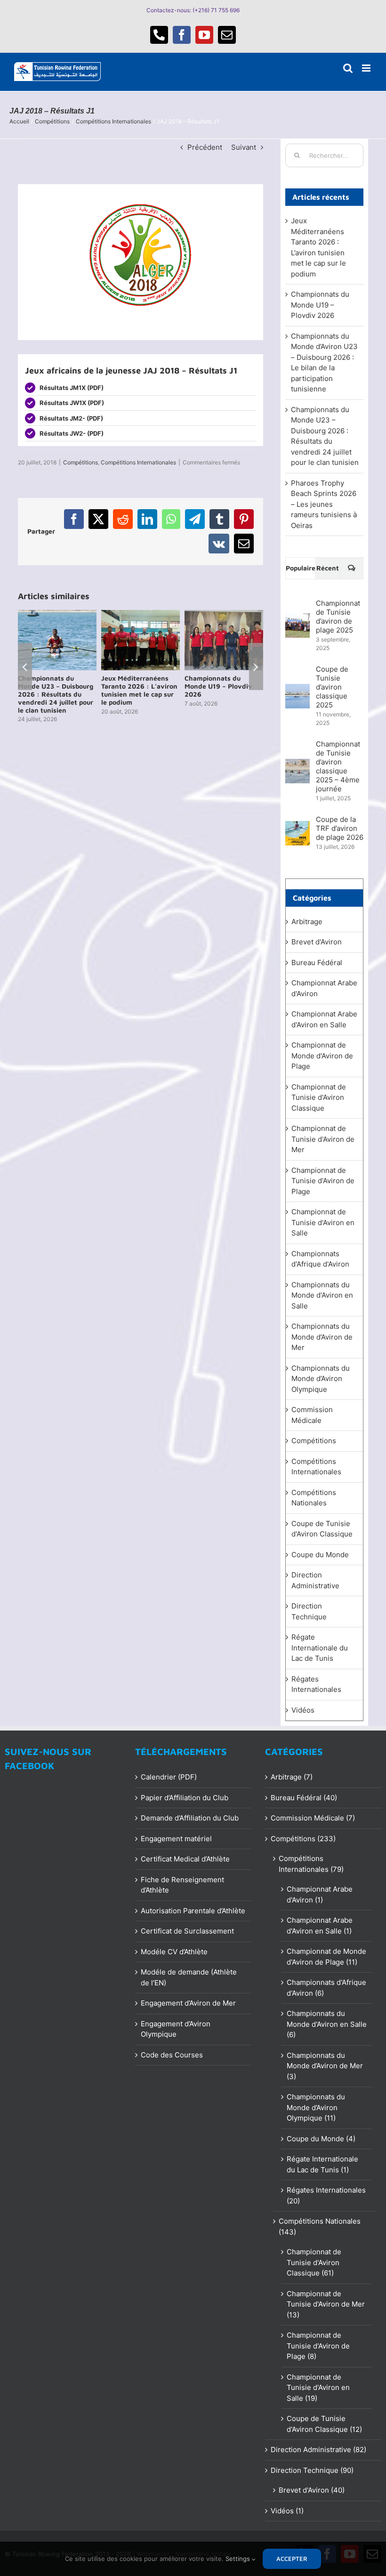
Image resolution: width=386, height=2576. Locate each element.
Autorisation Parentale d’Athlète (193, 1911)
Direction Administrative (315, 1580)
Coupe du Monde (320, 1555)
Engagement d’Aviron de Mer (188, 2003)
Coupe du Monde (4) (321, 2139)
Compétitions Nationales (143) (320, 2227)
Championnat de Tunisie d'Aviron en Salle (323, 1222)
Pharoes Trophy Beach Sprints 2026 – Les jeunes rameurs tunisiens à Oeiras (324, 504)
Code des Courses (172, 2055)
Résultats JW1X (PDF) (72, 403)
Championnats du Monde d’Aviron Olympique (321, 1379)
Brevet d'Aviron (317, 942)
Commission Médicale (312, 1415)
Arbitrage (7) (292, 1777)
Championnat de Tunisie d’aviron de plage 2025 (338, 617)
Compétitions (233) (303, 1839)
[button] (25, 666)
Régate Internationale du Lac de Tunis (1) (322, 2164)
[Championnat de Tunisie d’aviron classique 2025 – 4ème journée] (298, 764)
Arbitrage (307, 922)
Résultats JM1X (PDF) (72, 388)
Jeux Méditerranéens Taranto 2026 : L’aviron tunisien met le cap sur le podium (223, 690)
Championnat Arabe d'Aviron (324, 988)
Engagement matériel (176, 1839)
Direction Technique (309, 1611)
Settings (239, 2559)
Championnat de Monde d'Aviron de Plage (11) (326, 1957)
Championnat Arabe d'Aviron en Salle (324, 1019)
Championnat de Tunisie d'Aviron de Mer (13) (326, 2304)
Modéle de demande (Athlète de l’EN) (189, 1977)
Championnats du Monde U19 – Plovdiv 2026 (320, 305)
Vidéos (303, 1710)
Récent (328, 568)
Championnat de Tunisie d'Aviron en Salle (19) (318, 2388)
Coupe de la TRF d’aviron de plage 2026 (340, 828)
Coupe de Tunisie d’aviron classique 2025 (332, 687)
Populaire (301, 568)
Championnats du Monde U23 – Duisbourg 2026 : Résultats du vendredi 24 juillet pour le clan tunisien (139, 694)
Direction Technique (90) (312, 2470)
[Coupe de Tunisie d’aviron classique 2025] (298, 689)
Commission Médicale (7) (313, 1818)
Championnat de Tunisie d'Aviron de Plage (323, 1181)
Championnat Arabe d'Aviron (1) (320, 1894)
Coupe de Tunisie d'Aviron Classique (322, 1529)
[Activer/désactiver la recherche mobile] (348, 68)
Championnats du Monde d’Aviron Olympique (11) (316, 2107)
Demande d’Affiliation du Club (190, 1818)
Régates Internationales (316, 1684)
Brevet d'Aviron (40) (312, 2490)
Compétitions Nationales (314, 1498)
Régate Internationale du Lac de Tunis (320, 1648)
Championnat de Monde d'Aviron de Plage (322, 1056)
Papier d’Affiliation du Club (185, 1798)
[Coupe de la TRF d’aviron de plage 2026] (298, 826)
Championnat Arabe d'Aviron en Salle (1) (320, 1926)
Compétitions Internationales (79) (311, 1864)
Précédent (205, 147)
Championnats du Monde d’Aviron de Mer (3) (325, 2066)
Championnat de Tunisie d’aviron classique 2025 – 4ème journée (338, 766)
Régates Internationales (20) (326, 2195)
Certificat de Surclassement (187, 1931)
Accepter (292, 2559)
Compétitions (80, 462)
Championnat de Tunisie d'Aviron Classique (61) (314, 2262)
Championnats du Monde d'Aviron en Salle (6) (327, 2024)
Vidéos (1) (287, 2511)
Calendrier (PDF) (169, 1777)
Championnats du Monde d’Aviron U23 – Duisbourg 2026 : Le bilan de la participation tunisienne (56, 694)
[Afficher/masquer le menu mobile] (367, 68)
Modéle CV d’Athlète (174, 1952)
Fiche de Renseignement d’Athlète (182, 1885)
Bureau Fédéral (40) (304, 1798)
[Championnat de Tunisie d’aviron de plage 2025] (298, 618)
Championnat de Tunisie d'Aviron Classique (319, 1097)
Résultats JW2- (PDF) (72, 433)
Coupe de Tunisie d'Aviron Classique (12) (324, 2424)
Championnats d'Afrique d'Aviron (320, 1259)
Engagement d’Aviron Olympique (176, 2029)
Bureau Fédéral (317, 963)
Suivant (244, 147)
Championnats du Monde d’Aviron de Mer (322, 1337)
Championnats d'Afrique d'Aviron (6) (326, 1988)
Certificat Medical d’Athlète (185, 1859)
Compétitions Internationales (138, 462)
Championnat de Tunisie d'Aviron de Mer (323, 1139)
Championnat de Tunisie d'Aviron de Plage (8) (318, 2346)
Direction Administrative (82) (318, 2450)
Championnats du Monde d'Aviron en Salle (322, 1295)
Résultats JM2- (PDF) (71, 418)
